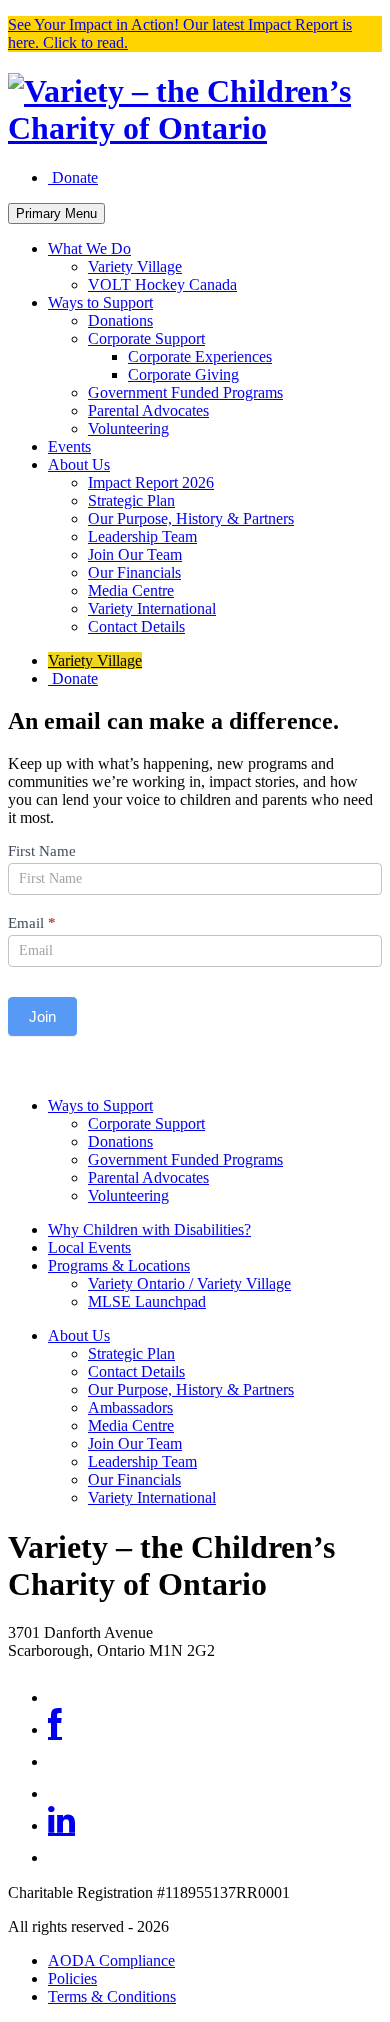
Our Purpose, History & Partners (191, 518)
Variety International (152, 608)
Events (69, 446)
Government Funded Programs (185, 392)
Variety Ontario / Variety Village (189, 1283)
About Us (79, 464)
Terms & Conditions (112, 1996)
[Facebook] (55, 1729)
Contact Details (136, 626)
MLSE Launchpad (147, 1301)
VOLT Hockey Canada (162, 284)
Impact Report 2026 (151, 482)
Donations (120, 320)
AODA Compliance (111, 1960)
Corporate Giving (183, 374)
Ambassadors (130, 1407)
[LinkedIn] (61, 1825)
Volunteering (128, 428)
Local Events (89, 1247)
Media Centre (131, 590)
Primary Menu (56, 213)
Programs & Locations (119, 1265)
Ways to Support (100, 302)
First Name (42, 851)
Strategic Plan (131, 500)
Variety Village (135, 266)
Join (42, 1016)
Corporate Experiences (200, 356)
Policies (72, 1978)
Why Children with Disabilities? (149, 1229)
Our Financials (134, 572)
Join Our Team (135, 554)
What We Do (89, 248)
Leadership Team (142, 536)
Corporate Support (146, 338)
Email (32, 923)
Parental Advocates (148, 410)
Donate (73, 177)
